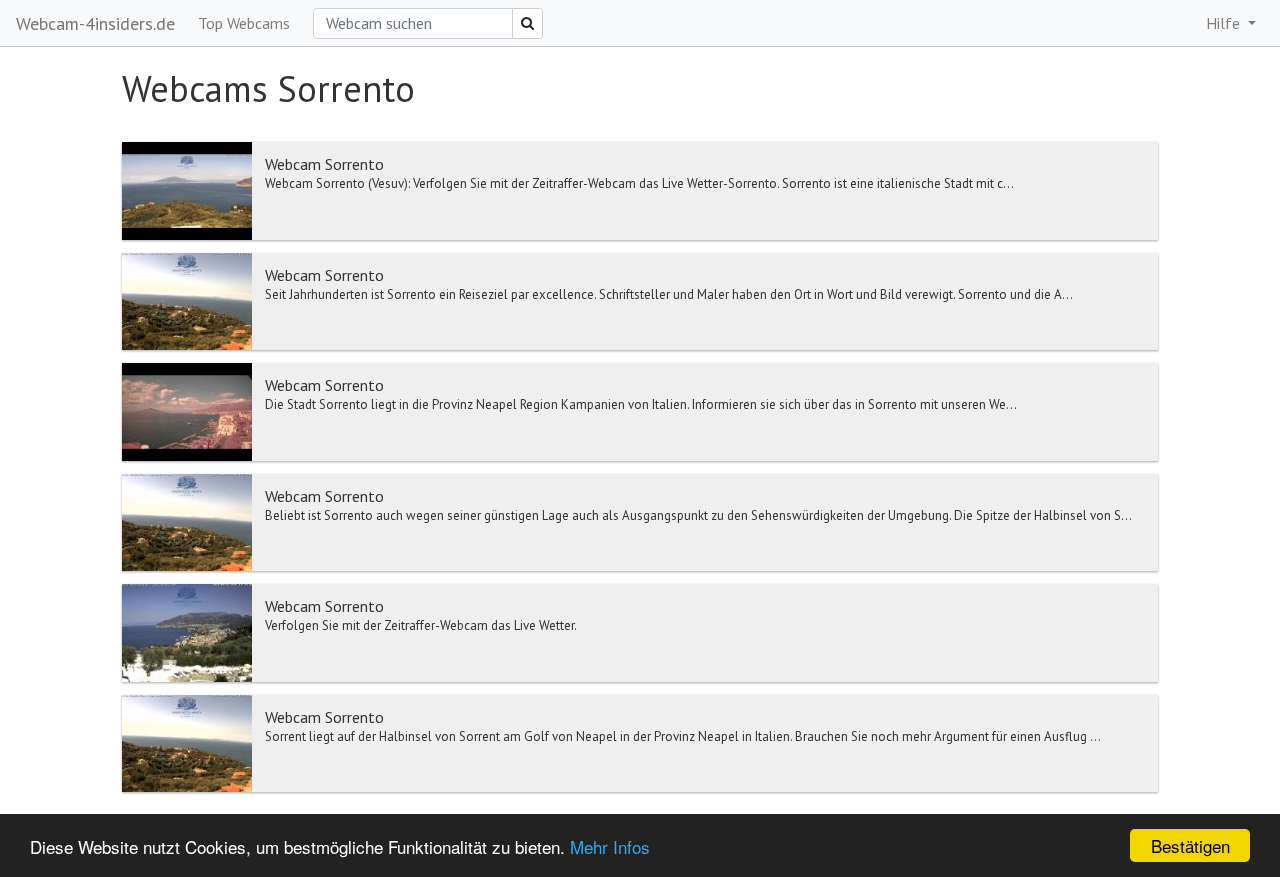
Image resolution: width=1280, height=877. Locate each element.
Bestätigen (1190, 845)
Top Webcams (244, 23)
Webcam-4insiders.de (95, 23)
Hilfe (1225, 23)
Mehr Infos (610, 846)
